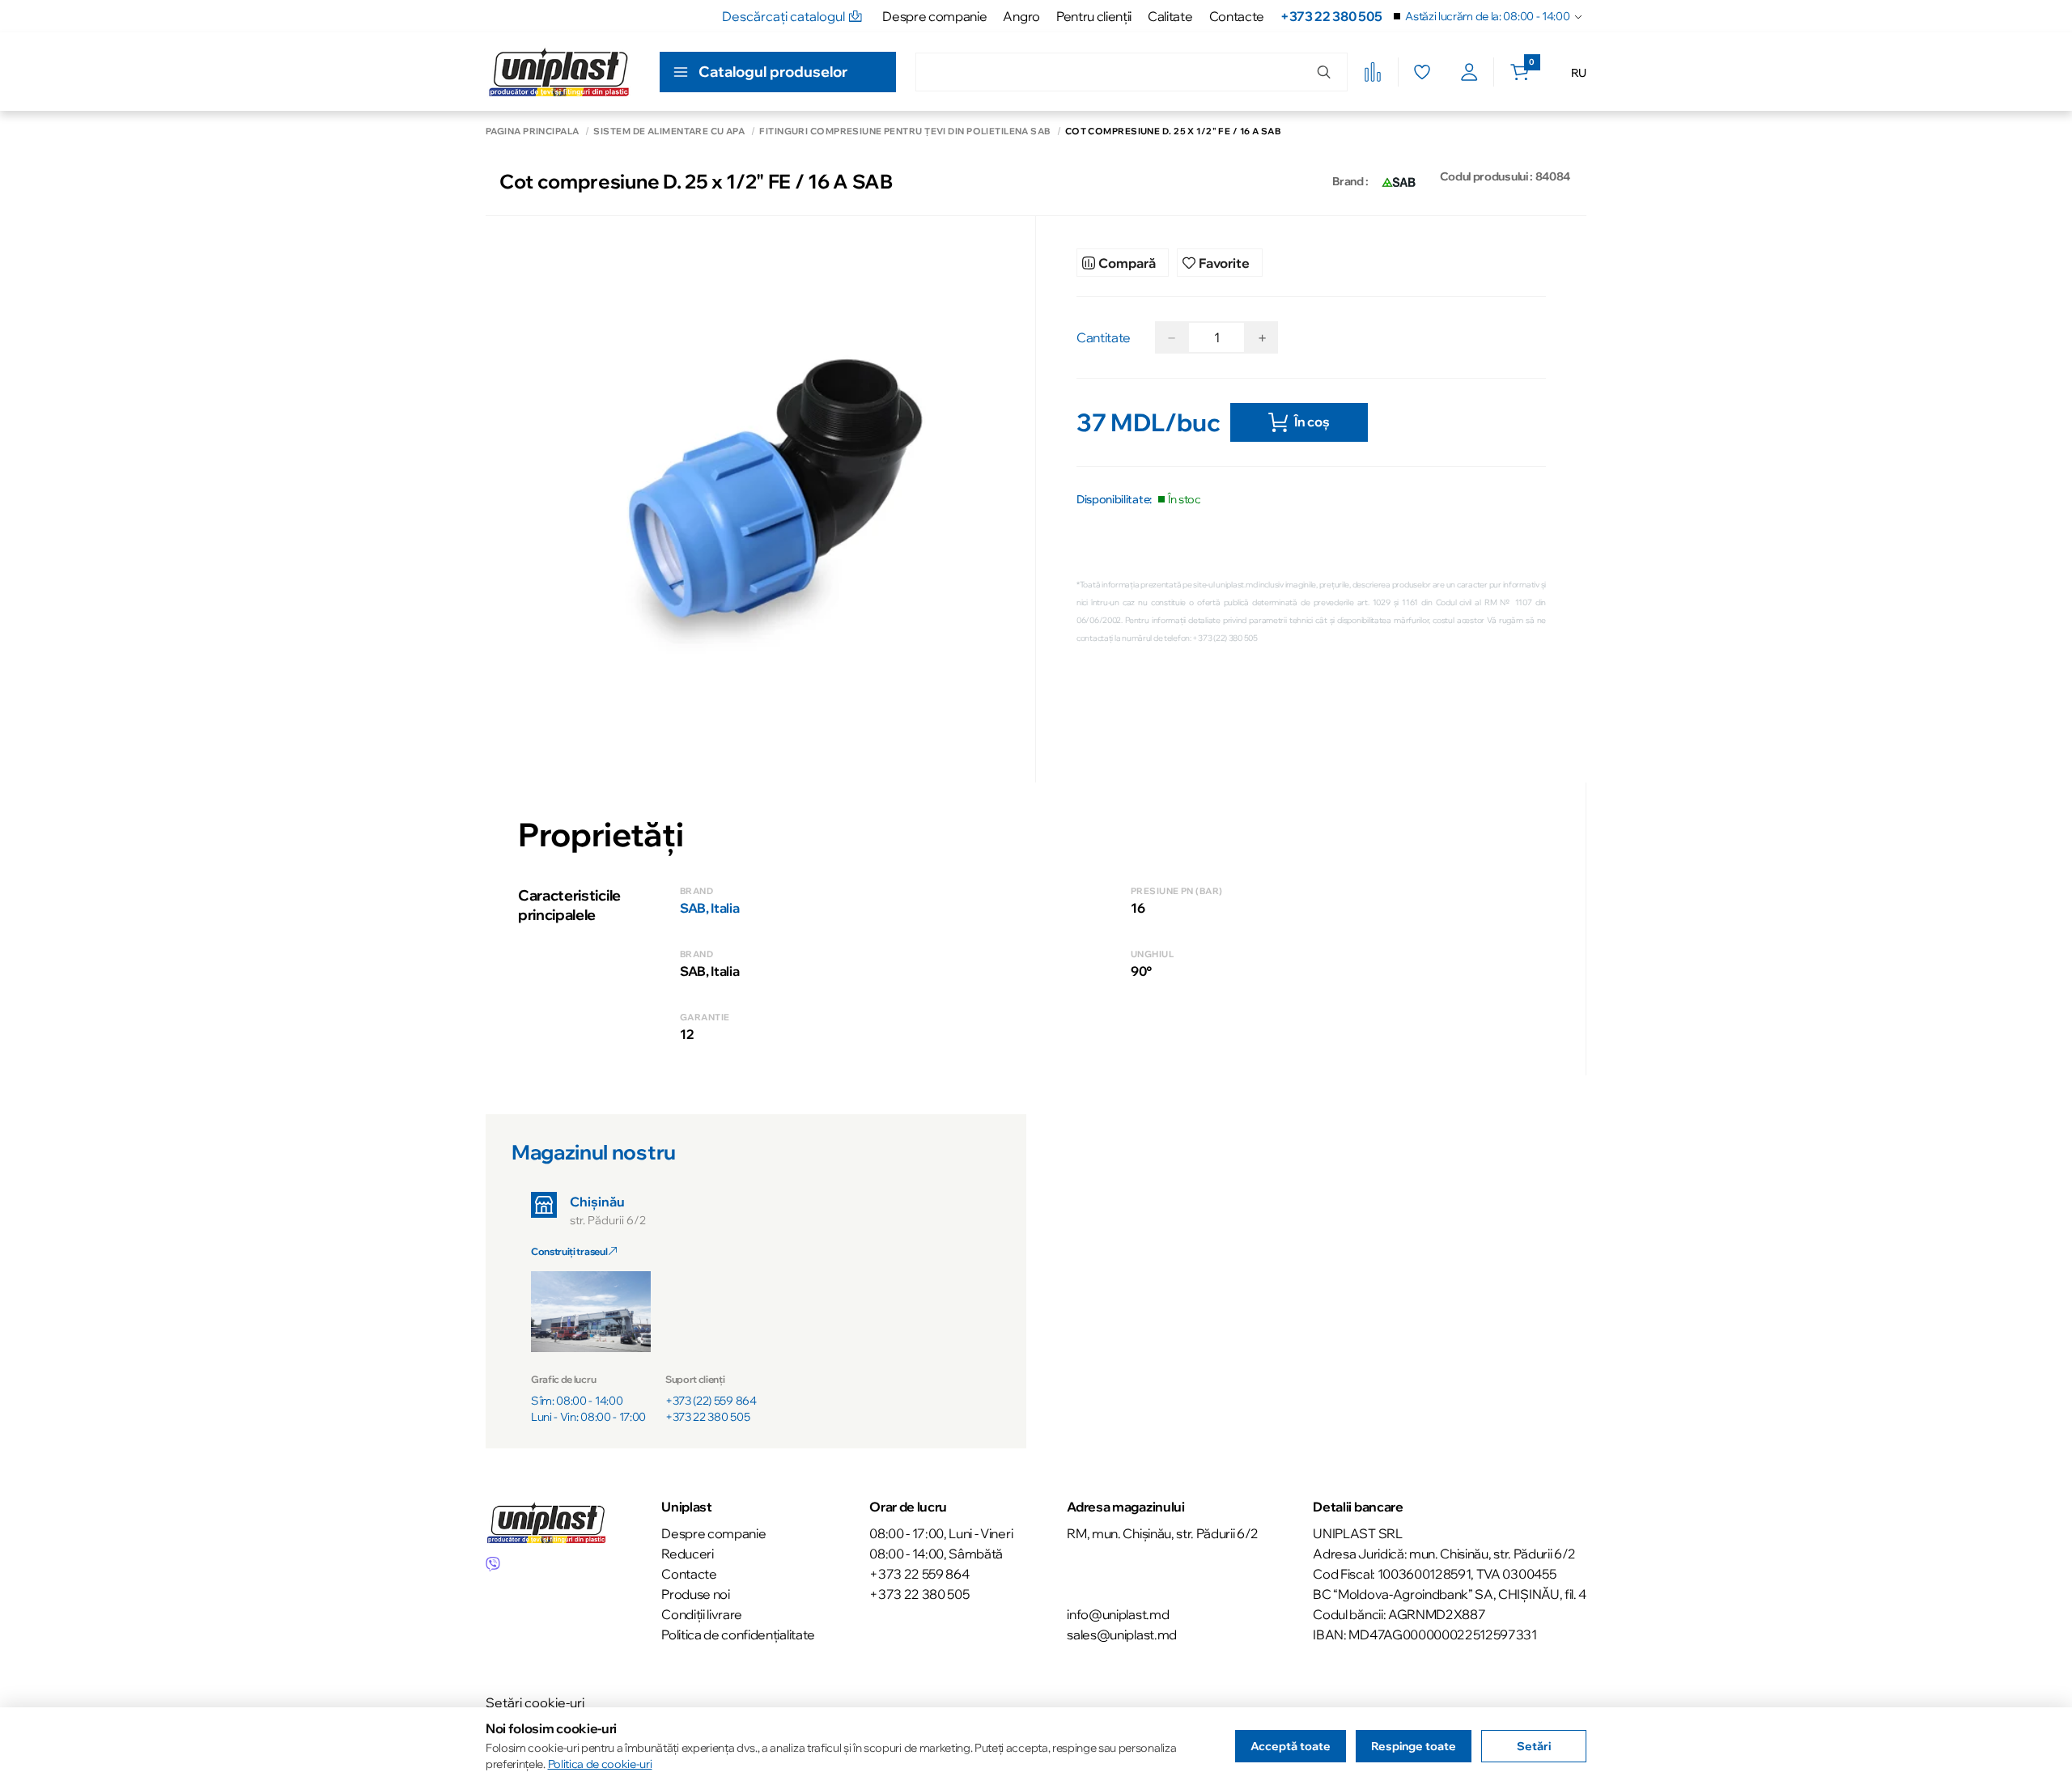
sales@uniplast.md (1122, 1634)
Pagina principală (532, 131)
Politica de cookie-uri (600, 1764)
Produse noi (695, 1594)
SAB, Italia (709, 908)
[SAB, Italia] (1399, 181)
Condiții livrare (702, 1614)
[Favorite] (1422, 72)
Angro (1021, 16)
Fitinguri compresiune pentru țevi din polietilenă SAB (904, 131)
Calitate (1170, 16)
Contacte (1237, 16)
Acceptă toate (1291, 1746)
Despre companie (934, 16)
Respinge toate (1414, 1746)
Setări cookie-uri (535, 1702)
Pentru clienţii (1094, 16)
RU (1579, 73)
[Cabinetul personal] (1469, 72)
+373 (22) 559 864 (711, 1401)
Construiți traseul (570, 1251)
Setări (1534, 1746)
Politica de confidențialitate (738, 1634)
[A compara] (1373, 72)
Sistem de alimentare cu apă (669, 131)
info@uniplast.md (1118, 1614)
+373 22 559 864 (919, 1574)
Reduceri (687, 1554)
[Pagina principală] (559, 72)
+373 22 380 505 (1331, 16)
